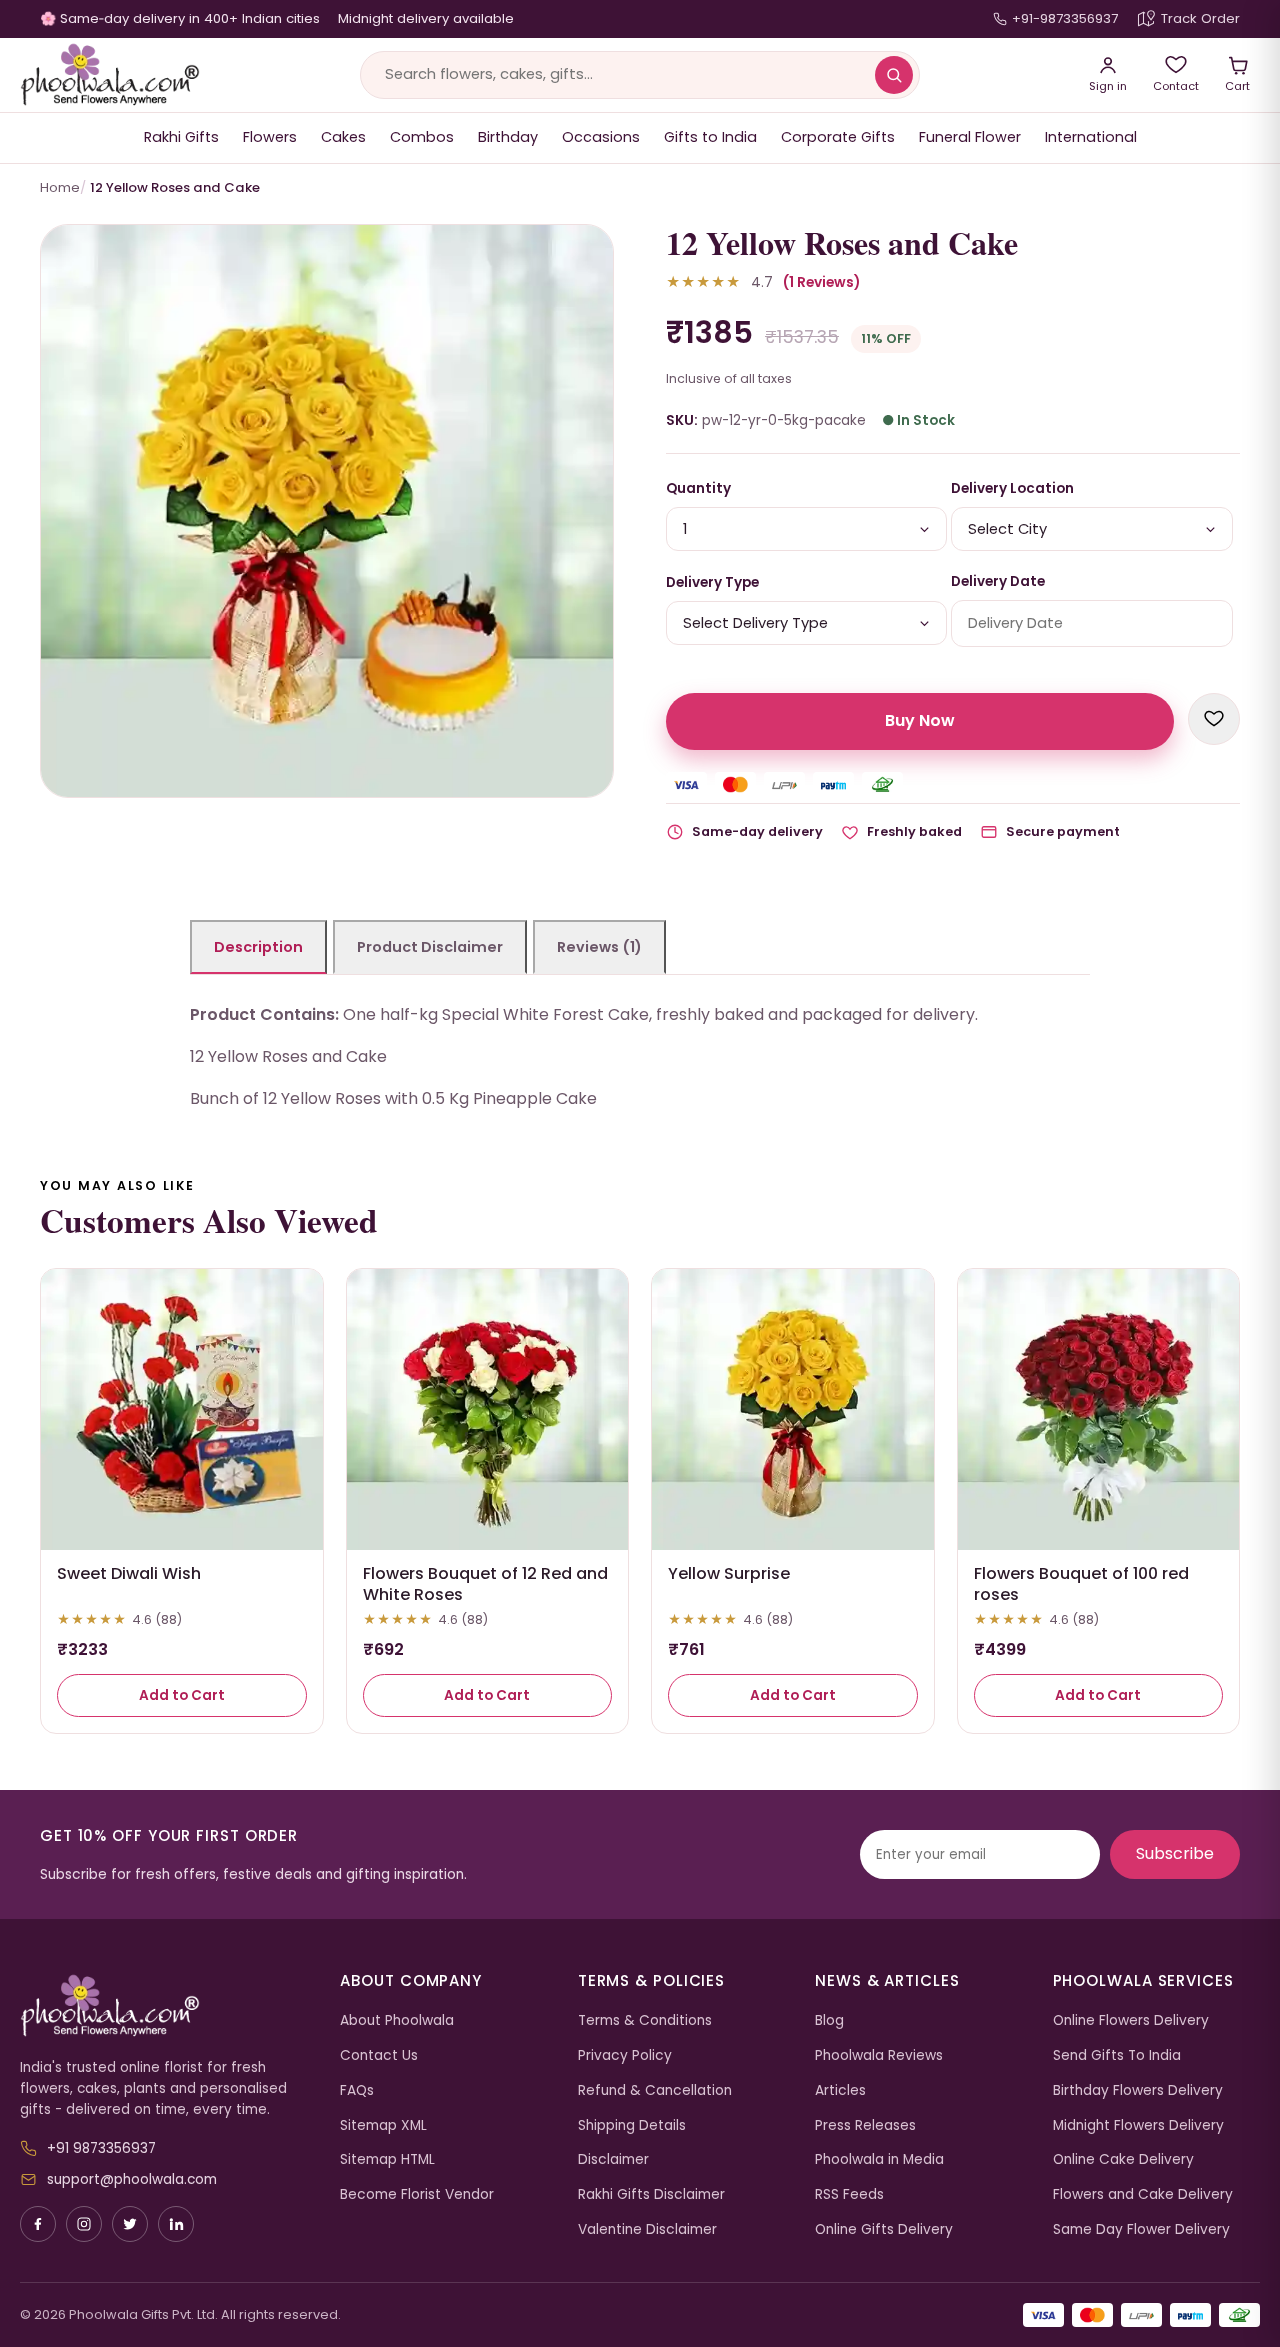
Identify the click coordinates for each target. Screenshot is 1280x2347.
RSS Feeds (849, 2194)
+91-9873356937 (1065, 18)
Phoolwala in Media (879, 2159)
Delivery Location (1012, 488)
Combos (422, 137)
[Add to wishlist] (1214, 719)
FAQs (357, 2090)
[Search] (894, 75)
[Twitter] (130, 2224)
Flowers (270, 137)
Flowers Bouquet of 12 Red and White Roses (485, 1584)
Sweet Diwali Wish (129, 1573)
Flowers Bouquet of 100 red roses (1081, 1584)
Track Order (1200, 18)
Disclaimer (613, 2159)
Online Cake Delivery (1123, 2159)
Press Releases (865, 2125)
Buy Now (920, 720)
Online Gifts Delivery (884, 2229)
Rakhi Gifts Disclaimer (651, 2194)
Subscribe (1175, 1853)
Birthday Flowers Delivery (1138, 2090)
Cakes (343, 137)
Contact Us (379, 2055)
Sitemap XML (383, 2125)
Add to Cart (182, 1695)
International (1091, 137)
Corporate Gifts (838, 137)
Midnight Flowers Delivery (1138, 2125)
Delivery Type (712, 582)
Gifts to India (710, 137)
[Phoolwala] (165, 2006)
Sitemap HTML (387, 2159)
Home (60, 187)
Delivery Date (998, 581)
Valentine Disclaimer (647, 2229)
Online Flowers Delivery (1131, 2020)
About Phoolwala (397, 2020)
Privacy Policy (625, 2055)
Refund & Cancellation (655, 2090)
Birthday (508, 137)
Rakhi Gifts (181, 137)
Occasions (601, 137)
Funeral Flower (970, 137)
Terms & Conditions (645, 2020)
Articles (840, 2090)
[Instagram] (84, 2224)
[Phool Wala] (110, 75)
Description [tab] (258, 947)
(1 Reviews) (821, 282)
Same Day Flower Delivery (1141, 2229)
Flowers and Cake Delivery (1143, 2194)
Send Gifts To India (1117, 2055)
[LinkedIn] (176, 2224)
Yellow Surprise (729, 1573)
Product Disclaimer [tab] (430, 947)
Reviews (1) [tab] (599, 947)
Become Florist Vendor (417, 2194)
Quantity (698, 488)
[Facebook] (38, 2224)
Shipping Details (632, 2125)
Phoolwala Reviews (879, 2055)
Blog (829, 2020)
